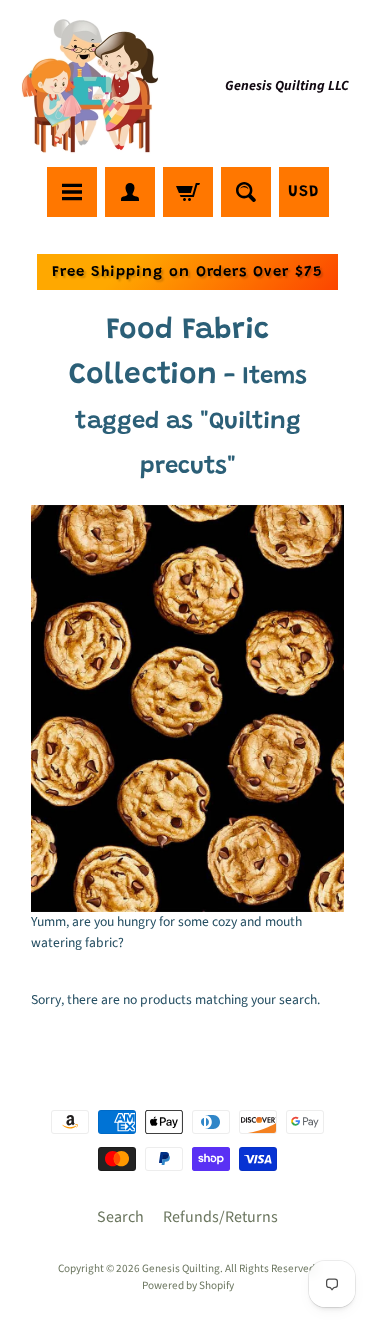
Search (120, 1217)
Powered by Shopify (188, 1285)
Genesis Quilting (181, 1268)
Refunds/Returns (220, 1217)
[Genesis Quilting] (91, 86)
